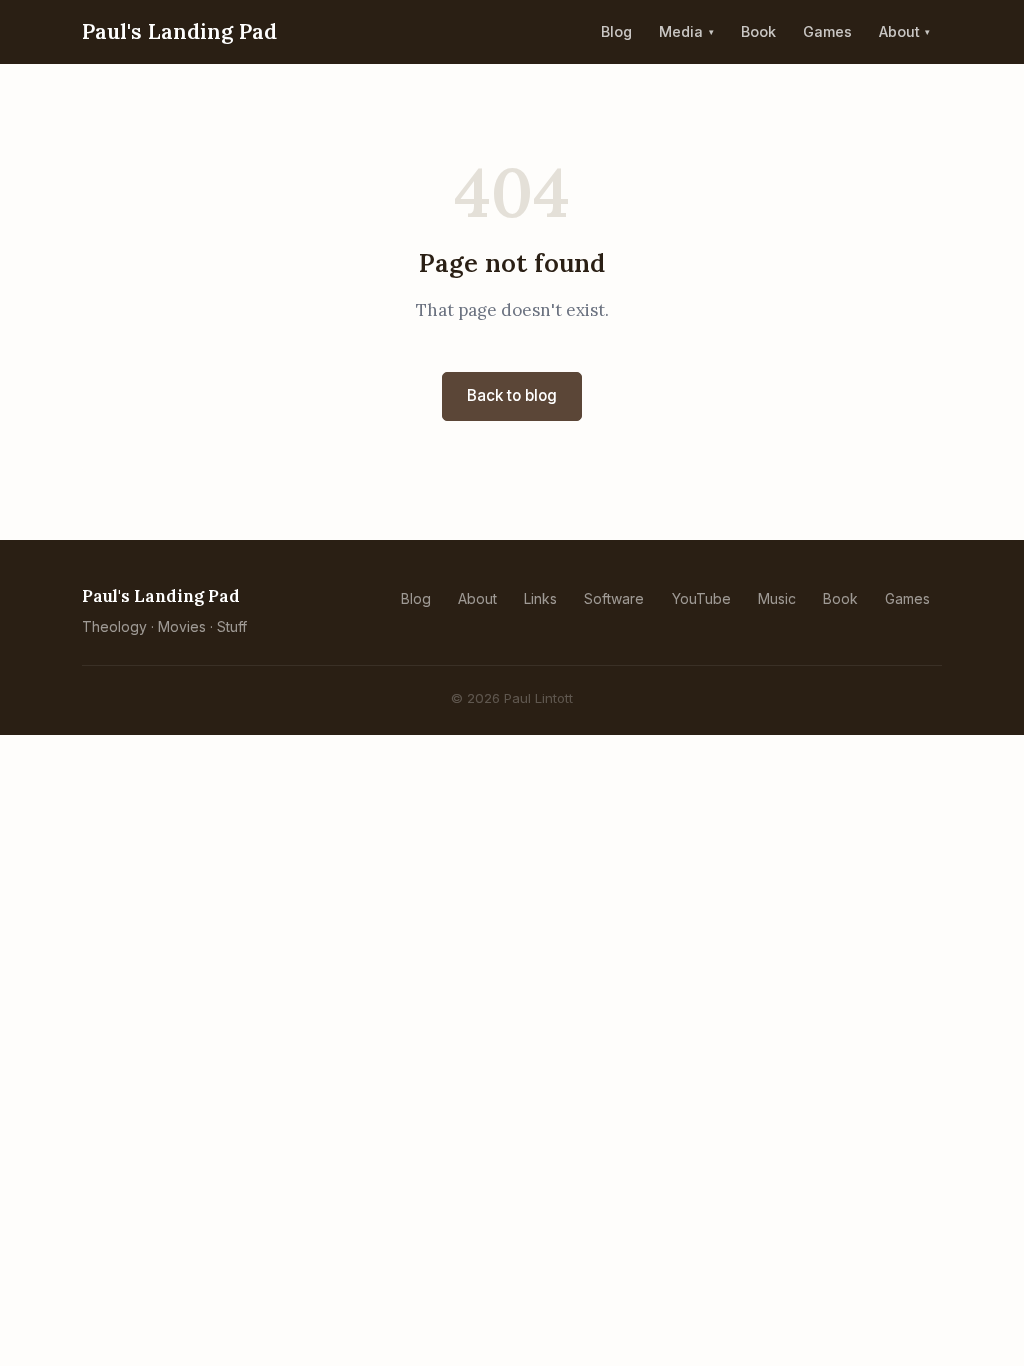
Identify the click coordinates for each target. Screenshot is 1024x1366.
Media (681, 31)
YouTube (701, 598)
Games (827, 31)
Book (758, 31)
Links (540, 598)
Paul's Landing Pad (179, 31)
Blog (616, 31)
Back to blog (512, 395)
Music (777, 598)
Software (614, 598)
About (899, 31)
